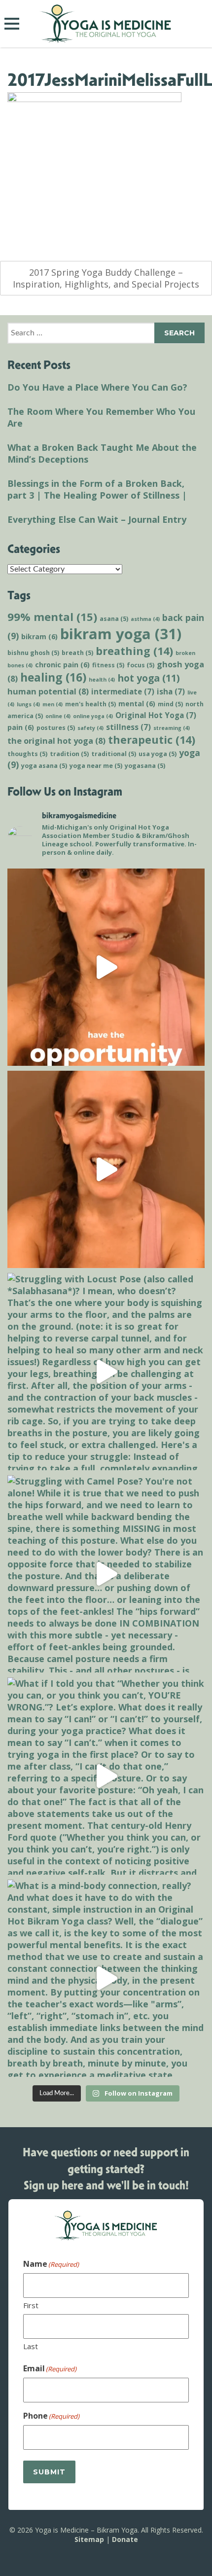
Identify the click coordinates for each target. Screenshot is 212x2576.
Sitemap (89, 2539)
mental (137, 704)
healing (53, 677)
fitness (108, 665)
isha (171, 691)
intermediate (123, 691)
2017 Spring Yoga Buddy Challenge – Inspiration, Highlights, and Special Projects (106, 278)
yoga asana (44, 766)
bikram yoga (121, 634)
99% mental (52, 617)
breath (77, 653)
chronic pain (62, 665)
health (102, 680)
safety (90, 728)
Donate (125, 2539)
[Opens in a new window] (106, 967)
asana (114, 619)
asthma (145, 619)
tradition (69, 754)
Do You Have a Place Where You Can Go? (97, 387)
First (31, 2305)
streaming (172, 728)
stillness (128, 727)
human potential (48, 691)
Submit (49, 2472)
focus (141, 665)
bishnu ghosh (33, 653)
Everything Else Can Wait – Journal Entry (97, 519)
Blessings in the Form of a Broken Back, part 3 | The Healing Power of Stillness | (97, 489)
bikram (39, 636)
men (53, 704)
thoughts (27, 754)
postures (56, 728)
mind (170, 704)
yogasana (145, 766)
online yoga (93, 716)
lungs (28, 704)
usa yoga (158, 754)
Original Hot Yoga (156, 715)
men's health (90, 704)
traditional (114, 754)
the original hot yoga (56, 741)
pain (21, 727)
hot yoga (149, 678)
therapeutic (152, 740)
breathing (134, 651)
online (58, 716)
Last (31, 2346)
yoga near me (96, 766)
